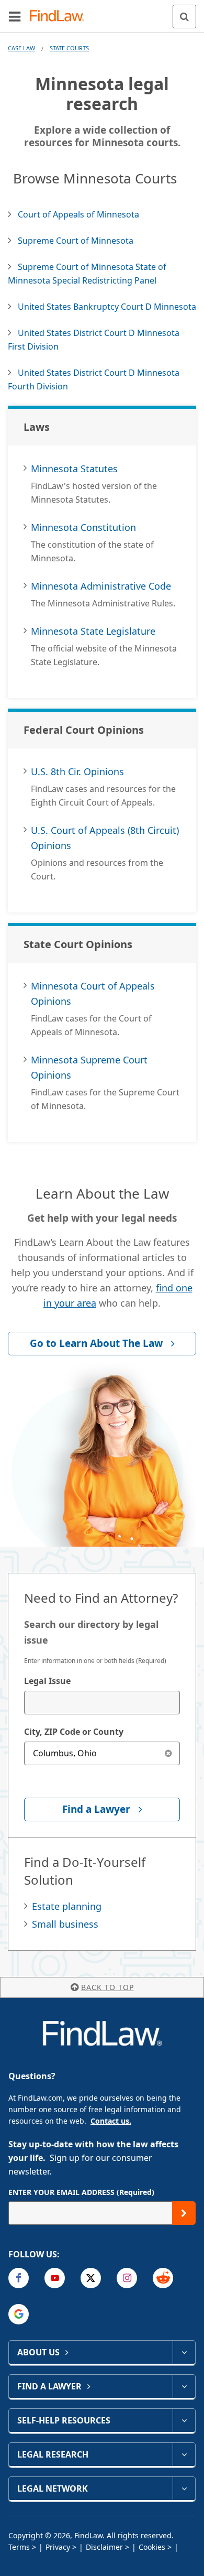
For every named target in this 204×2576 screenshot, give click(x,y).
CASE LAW (21, 48)
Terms (19, 2547)
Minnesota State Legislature (93, 631)
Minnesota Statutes (74, 469)
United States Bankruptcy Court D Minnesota (107, 307)
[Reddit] (163, 2278)
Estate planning (67, 1906)
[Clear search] (168, 1753)
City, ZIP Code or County (74, 1732)
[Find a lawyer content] (184, 2386)
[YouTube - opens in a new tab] (55, 2278)
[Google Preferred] (19, 2314)
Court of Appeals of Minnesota (78, 214)
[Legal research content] (184, 2454)
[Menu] (15, 16)
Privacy (58, 2547)
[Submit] (184, 2213)
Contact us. (111, 2121)
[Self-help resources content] (184, 2420)
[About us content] (184, 2352)
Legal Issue (47, 1681)
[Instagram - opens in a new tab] (127, 2278)
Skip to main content (102, 12)
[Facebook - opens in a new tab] (19, 2278)
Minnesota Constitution (83, 527)
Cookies (152, 2547)
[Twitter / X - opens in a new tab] (91, 2278)
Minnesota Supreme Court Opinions (89, 1067)
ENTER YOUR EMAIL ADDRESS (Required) (81, 2192)
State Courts (69, 48)
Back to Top (107, 1987)
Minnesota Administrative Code (101, 586)
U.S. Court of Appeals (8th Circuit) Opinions (105, 838)
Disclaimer (104, 2547)
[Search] (184, 17)
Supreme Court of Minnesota (76, 241)
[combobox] (102, 1703)
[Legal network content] (184, 2488)
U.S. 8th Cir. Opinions (77, 771)
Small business (65, 1924)
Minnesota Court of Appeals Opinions (93, 993)
